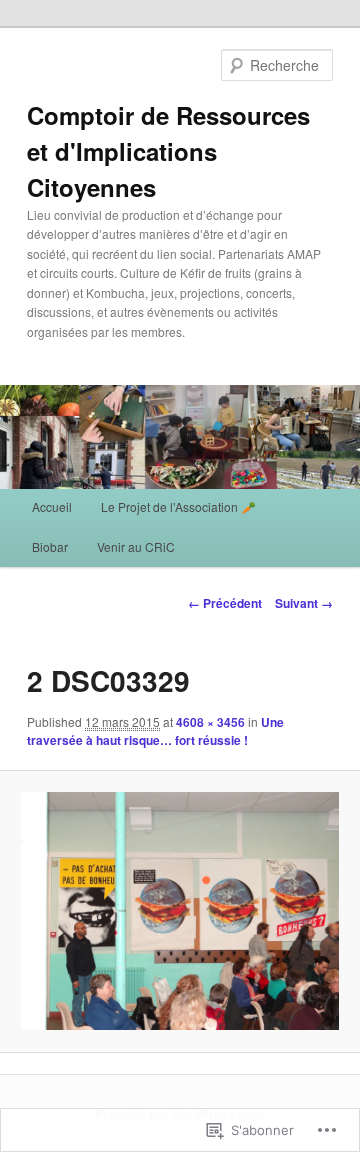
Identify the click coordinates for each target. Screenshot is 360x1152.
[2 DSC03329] (179, 911)
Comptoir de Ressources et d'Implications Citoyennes (168, 151)
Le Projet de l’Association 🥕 (178, 506)
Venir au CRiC (136, 546)
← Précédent (225, 603)
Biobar (50, 546)
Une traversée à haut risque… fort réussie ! (155, 731)
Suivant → (304, 603)
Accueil (52, 506)
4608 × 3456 (210, 722)
